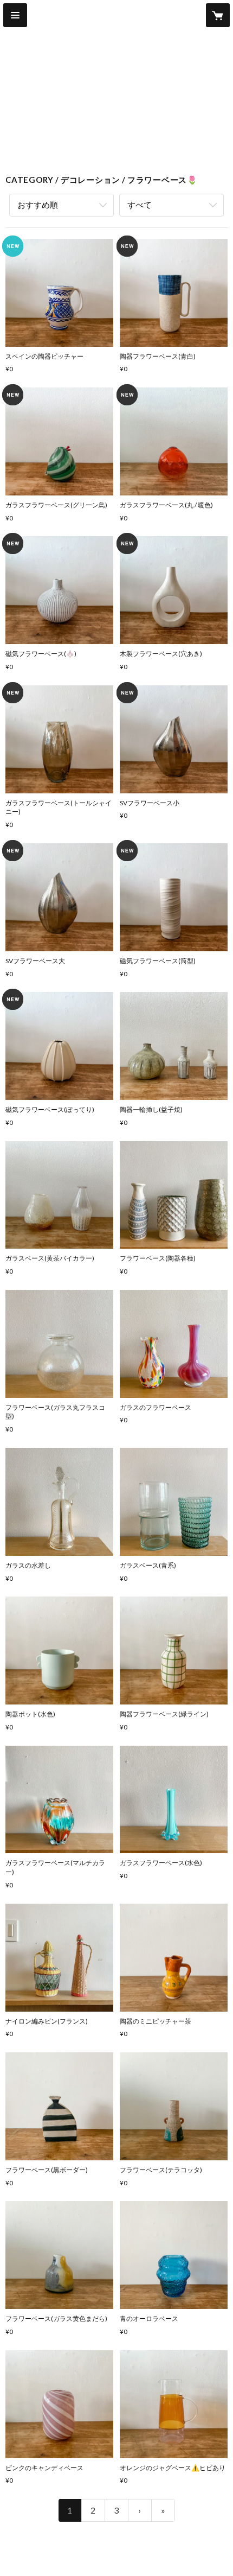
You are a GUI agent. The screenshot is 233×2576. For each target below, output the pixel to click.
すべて (140, 205)
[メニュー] (15, 15)
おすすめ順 (38, 205)
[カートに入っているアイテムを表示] (218, 15)
